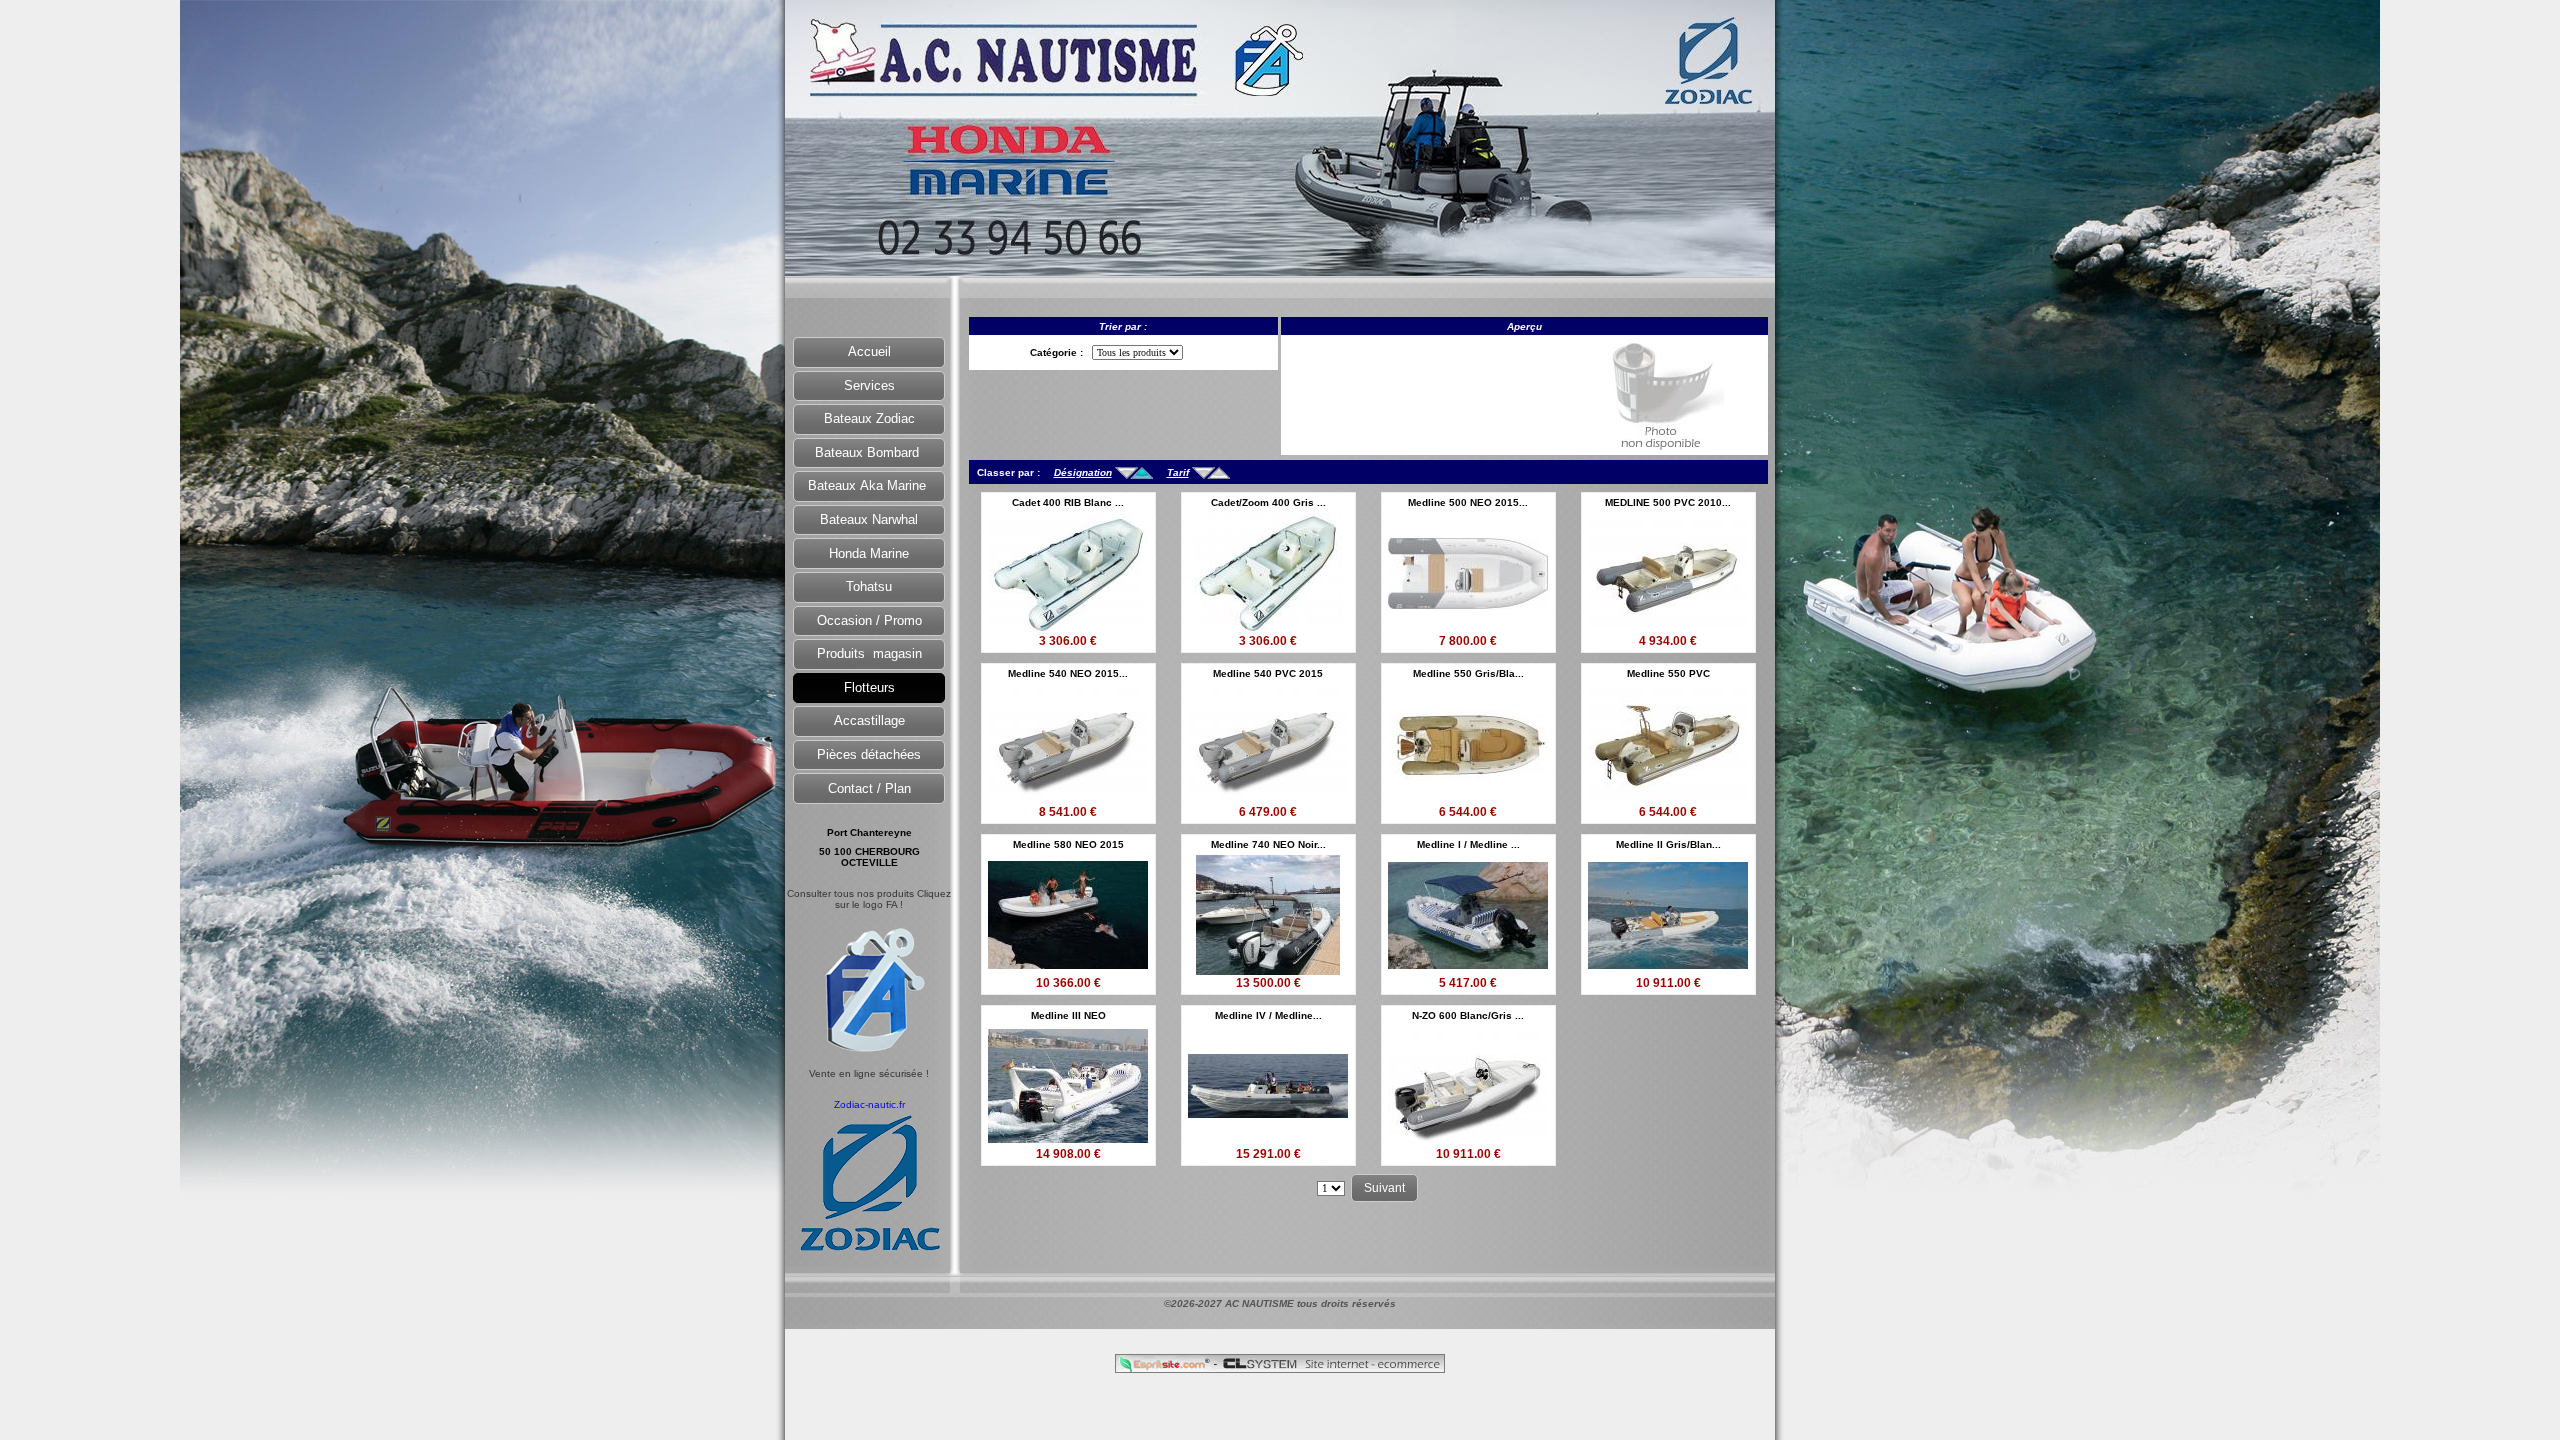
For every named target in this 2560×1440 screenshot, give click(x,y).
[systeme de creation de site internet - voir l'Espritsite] (1166, 1367)
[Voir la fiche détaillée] (1068, 627)
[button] (869, 352)
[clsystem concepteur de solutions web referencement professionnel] (1331, 1367)
